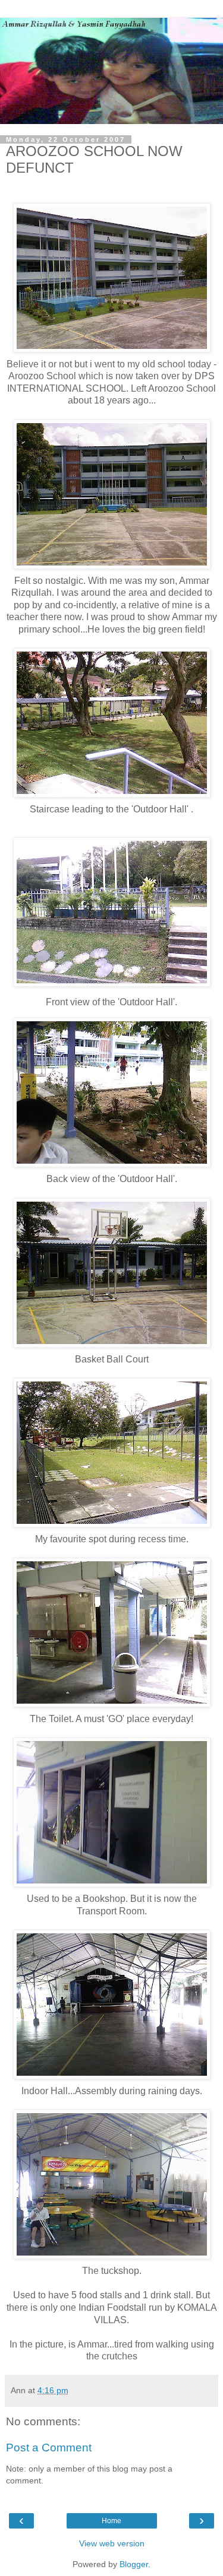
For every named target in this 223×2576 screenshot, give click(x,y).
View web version (112, 2543)
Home (111, 2521)
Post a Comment (49, 2448)
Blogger (134, 2564)
